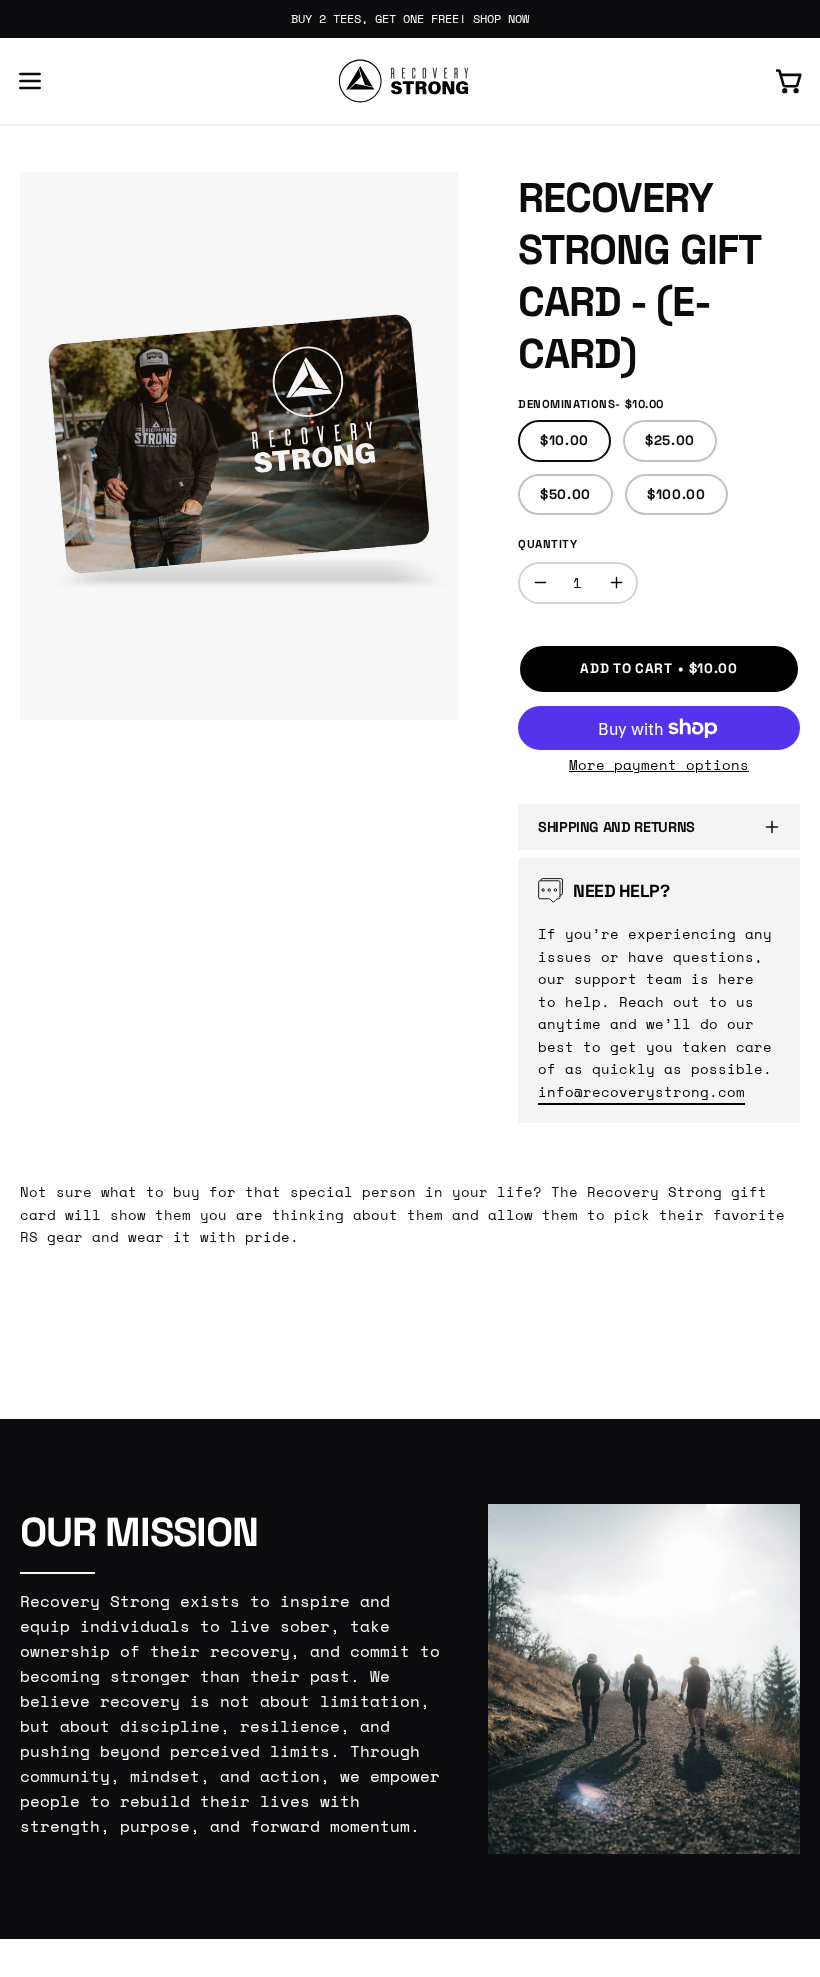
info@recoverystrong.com (641, 1091)
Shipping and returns (616, 827)
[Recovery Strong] (410, 81)
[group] (410, 19)
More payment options (659, 765)
